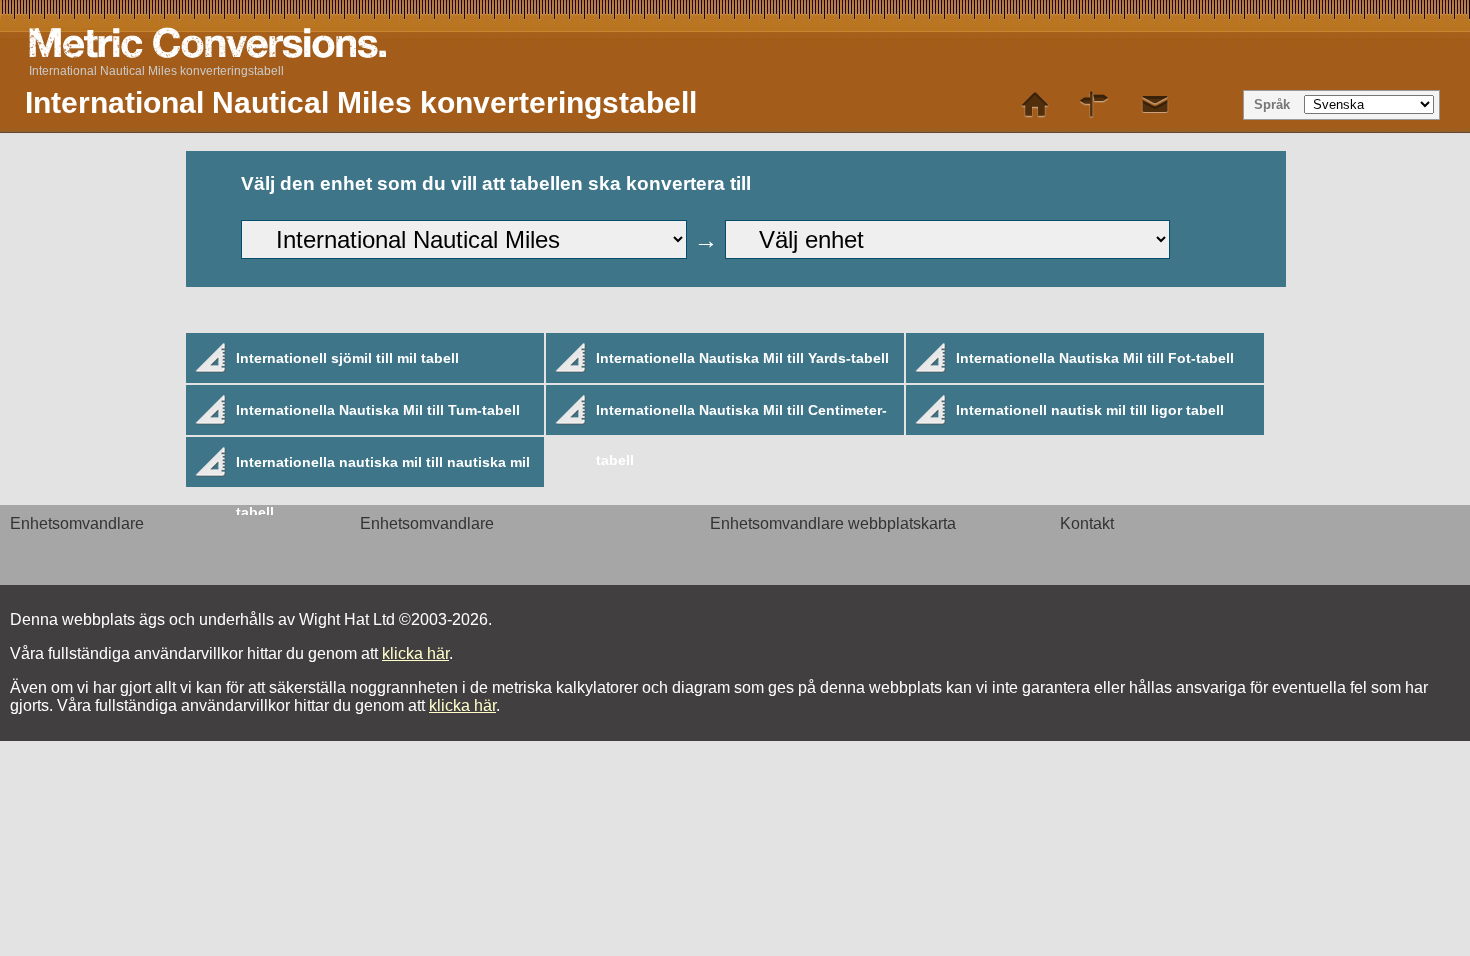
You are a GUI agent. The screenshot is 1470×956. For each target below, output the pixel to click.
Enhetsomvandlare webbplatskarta (833, 523)
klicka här (415, 653)
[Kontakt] (1155, 105)
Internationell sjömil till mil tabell (347, 358)
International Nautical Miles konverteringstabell (156, 71)
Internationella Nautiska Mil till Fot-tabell (1095, 358)
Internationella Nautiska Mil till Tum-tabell (378, 410)
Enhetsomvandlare (77, 523)
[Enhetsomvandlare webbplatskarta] (1095, 105)
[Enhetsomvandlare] (1035, 105)
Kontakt (1087, 523)
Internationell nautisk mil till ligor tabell (1090, 410)
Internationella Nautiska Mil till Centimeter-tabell (741, 418)
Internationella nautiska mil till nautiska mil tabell (383, 470)
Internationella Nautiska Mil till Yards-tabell (742, 358)
